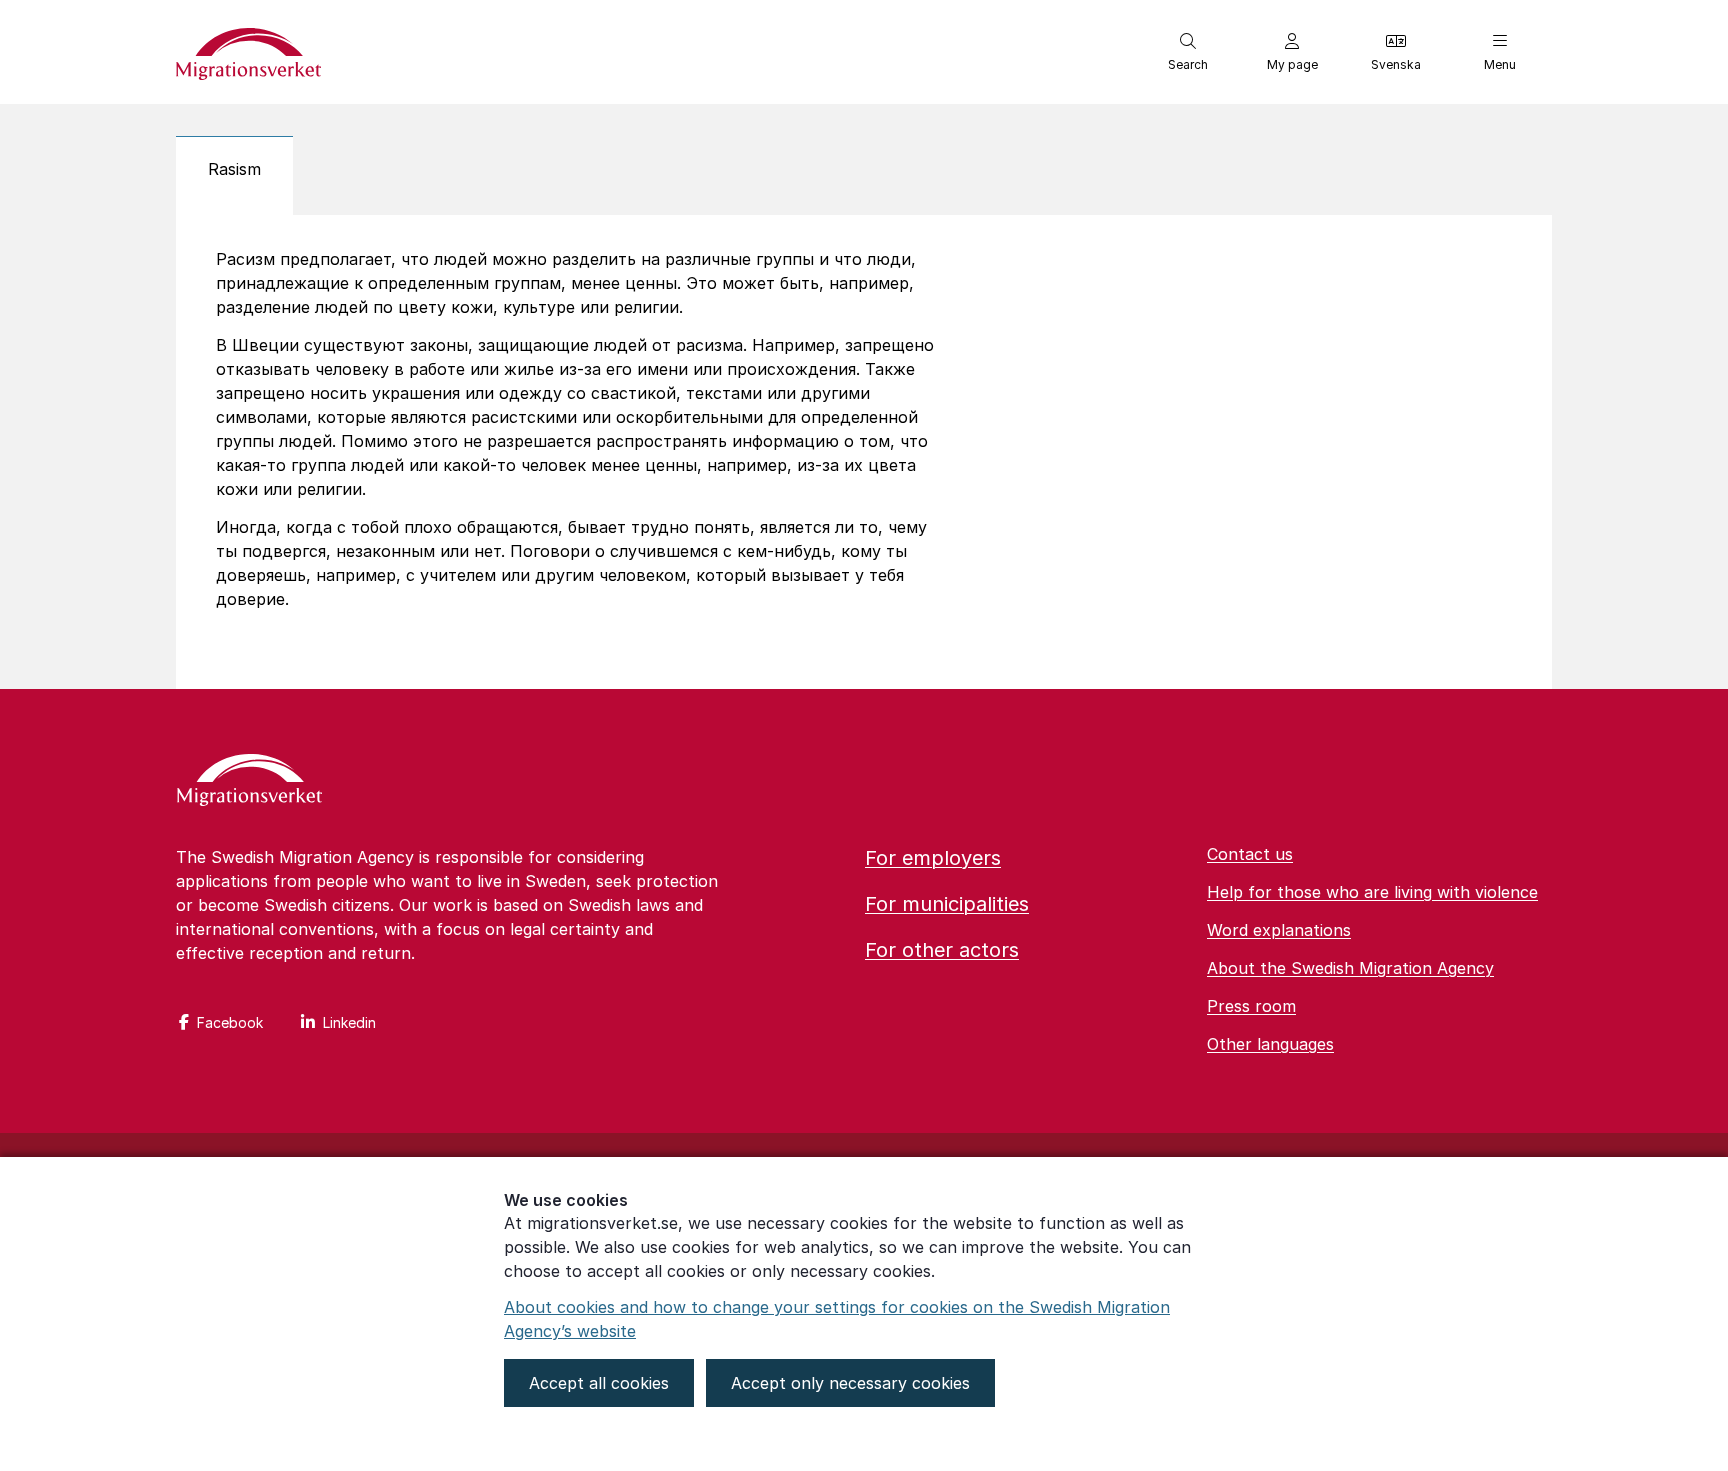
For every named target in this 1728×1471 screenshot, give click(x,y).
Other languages (1270, 1044)
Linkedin (349, 1022)
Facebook (230, 1022)
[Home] (249, 782)
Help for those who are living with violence (1372, 892)
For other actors (942, 950)
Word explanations (1279, 930)
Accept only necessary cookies (850, 1383)
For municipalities (947, 904)
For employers (933, 858)
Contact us (1250, 854)
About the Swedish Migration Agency (1350, 968)
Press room (1251, 1006)
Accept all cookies (599, 1383)
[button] (1188, 52)
